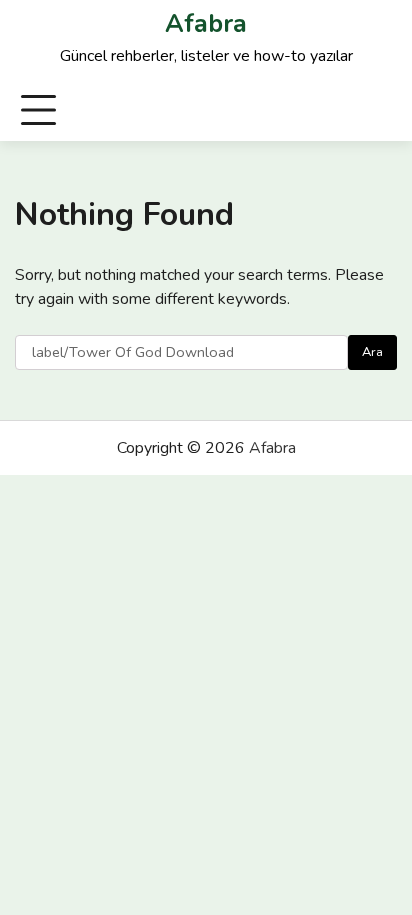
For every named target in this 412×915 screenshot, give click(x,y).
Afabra (206, 24)
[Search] (381, 111)
